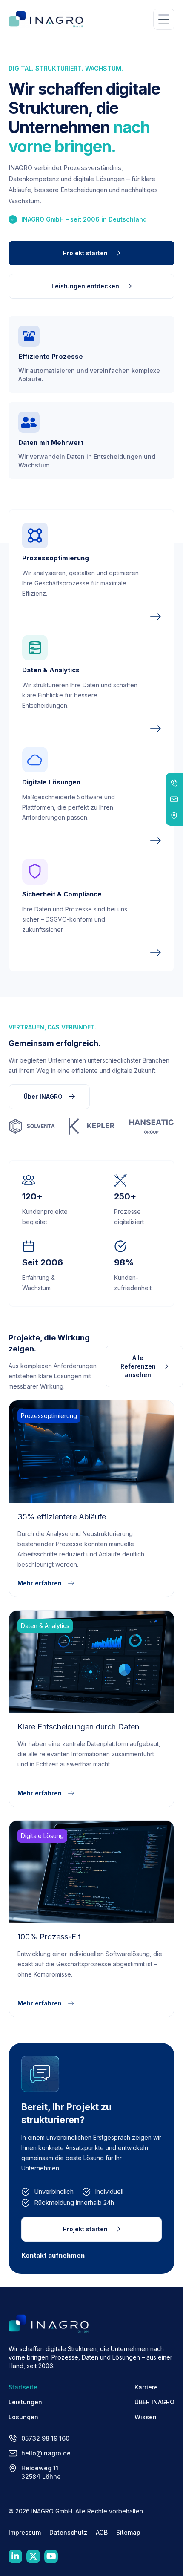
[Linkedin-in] (15, 2556)
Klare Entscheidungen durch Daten (78, 1727)
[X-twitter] (33, 2556)
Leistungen (25, 2402)
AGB (102, 2532)
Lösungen (23, 2417)
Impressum (25, 2532)
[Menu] (164, 19)
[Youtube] (51, 2556)
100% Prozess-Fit (49, 1937)
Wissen (146, 2417)
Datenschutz (68, 2532)
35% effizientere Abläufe (62, 1517)
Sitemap (128, 2532)
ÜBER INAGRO (154, 2402)
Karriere (146, 2387)
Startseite (23, 2387)
